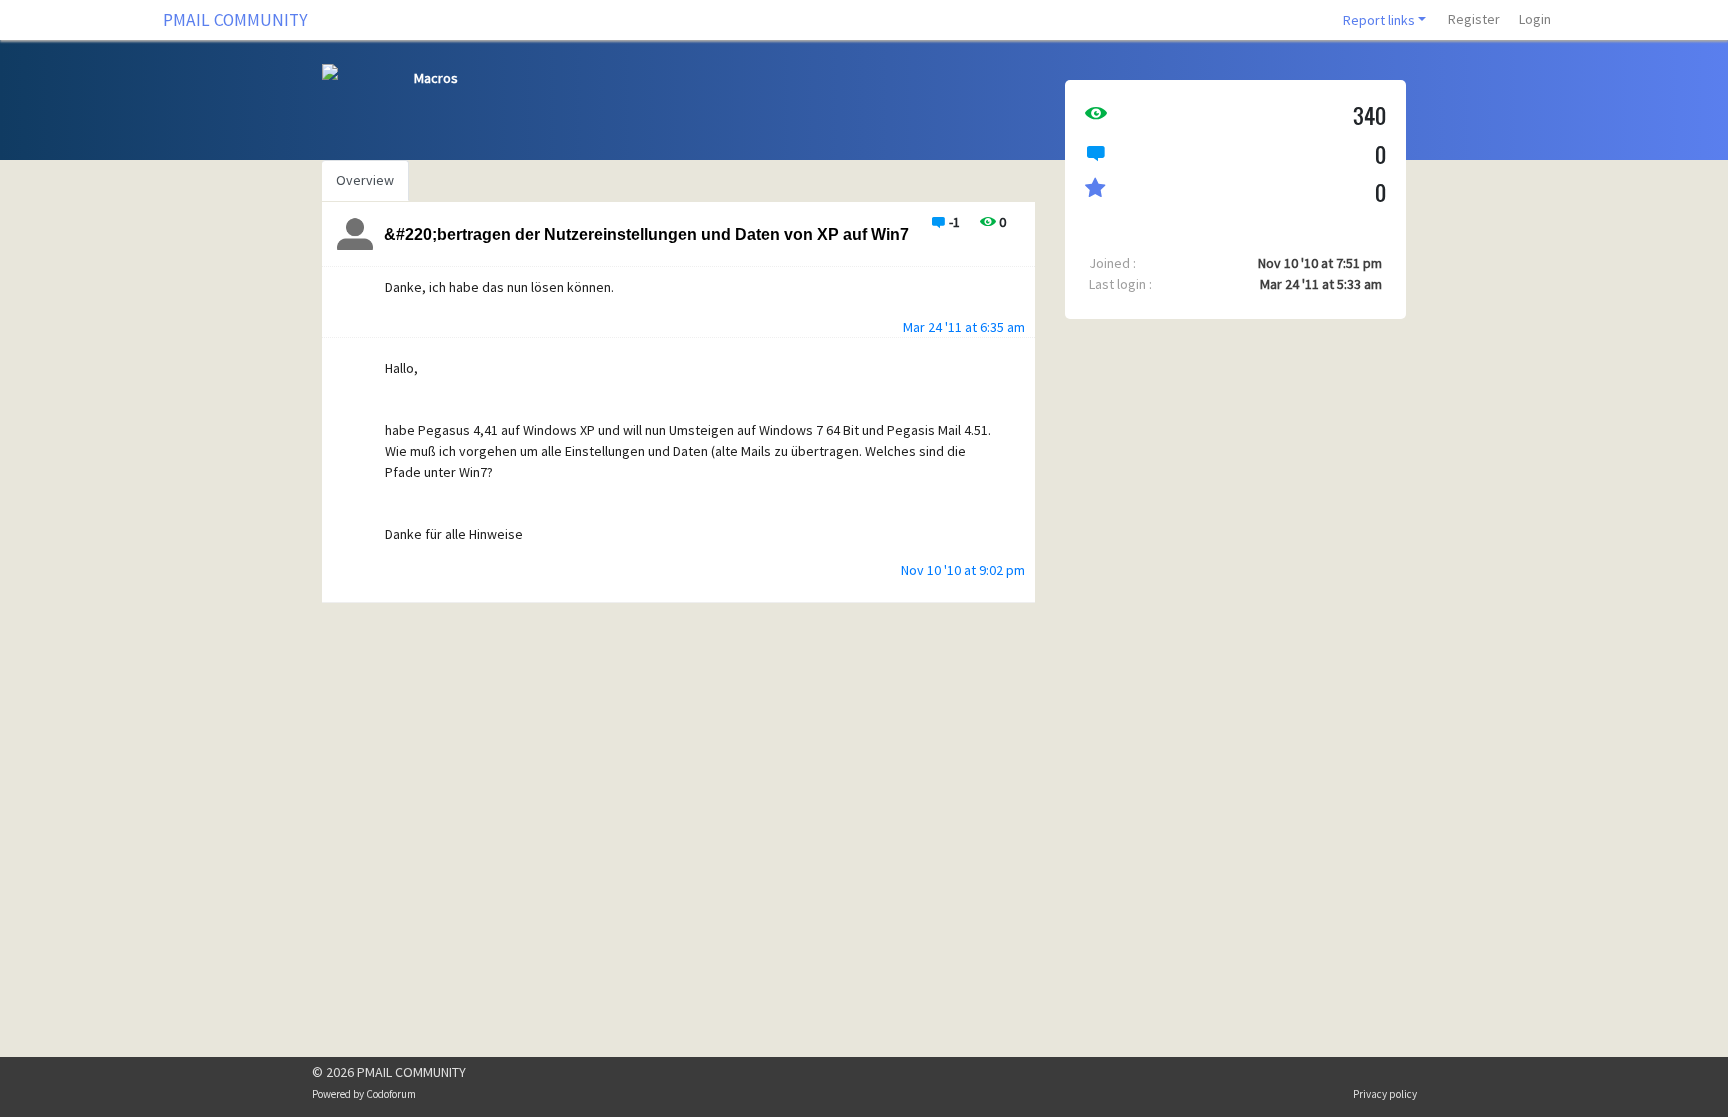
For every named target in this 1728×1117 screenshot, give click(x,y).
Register (1474, 19)
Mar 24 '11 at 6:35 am (964, 327)
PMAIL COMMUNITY (235, 20)
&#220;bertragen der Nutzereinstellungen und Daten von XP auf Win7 (646, 234)
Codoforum (391, 1094)
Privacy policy (1385, 1094)
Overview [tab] (365, 180)
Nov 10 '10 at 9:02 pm (963, 570)
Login (1535, 19)
